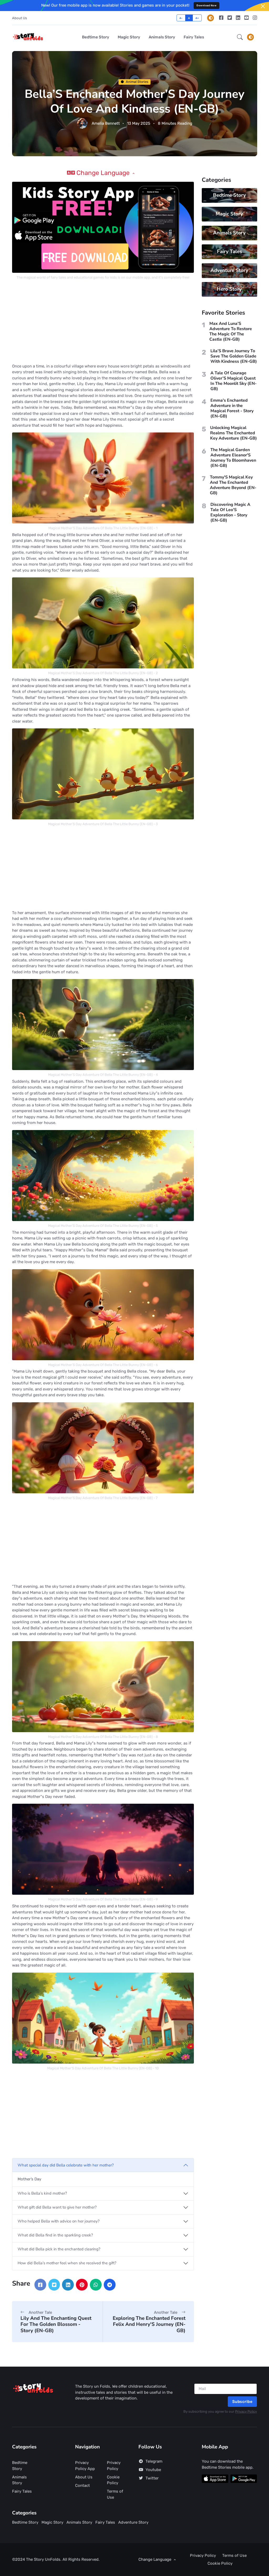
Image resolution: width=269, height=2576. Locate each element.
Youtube (153, 2470)
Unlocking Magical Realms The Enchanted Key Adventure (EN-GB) (234, 433)
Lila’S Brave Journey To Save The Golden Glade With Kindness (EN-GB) (234, 356)
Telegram (154, 2461)
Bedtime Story (96, 37)
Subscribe (242, 2402)
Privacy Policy (246, 2411)
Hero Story (229, 289)
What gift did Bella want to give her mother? (57, 2207)
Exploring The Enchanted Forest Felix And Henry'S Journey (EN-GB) (149, 2324)
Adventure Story (229, 270)
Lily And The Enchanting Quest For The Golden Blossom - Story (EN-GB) (56, 2324)
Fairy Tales (194, 37)
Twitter (152, 2478)
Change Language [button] (103, 173)
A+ (197, 18)
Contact (82, 2486)
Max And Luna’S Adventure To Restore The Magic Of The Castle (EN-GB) (231, 331)
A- (181, 18)
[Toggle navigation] (251, 37)
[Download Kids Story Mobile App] (103, 227)
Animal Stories (137, 82)
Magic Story (129, 37)
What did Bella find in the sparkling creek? (55, 2235)
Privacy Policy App (85, 2466)
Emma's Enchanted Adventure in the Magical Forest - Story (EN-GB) (232, 408)
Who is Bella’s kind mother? (42, 2193)
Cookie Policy (113, 2480)
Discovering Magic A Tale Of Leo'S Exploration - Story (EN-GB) (230, 512)
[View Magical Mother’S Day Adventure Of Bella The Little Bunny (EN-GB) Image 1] (103, 478)
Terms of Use (115, 2494)
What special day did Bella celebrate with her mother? (66, 2165)
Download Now (206, 5)
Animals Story (162, 37)
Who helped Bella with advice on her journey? (59, 2221)
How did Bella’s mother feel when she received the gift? (67, 2263)
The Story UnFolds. (44, 2559)
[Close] (263, 6)
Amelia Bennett (106, 123)
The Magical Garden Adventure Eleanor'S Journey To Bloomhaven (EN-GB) (233, 458)
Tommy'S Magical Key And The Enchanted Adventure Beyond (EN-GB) (233, 485)
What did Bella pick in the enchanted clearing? (59, 2249)
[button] (240, 37)
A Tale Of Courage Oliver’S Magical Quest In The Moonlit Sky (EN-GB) (234, 381)
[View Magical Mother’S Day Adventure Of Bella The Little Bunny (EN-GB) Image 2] (103, 623)
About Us (20, 18)
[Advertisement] (103, 322)
